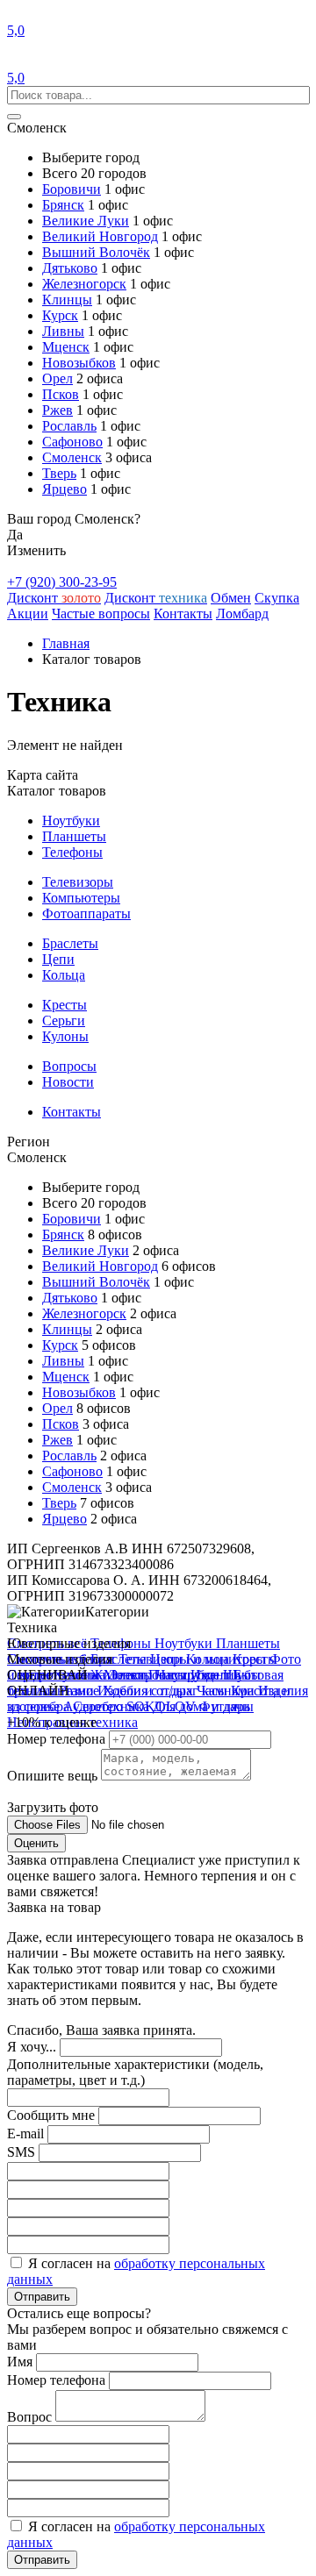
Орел (57, 378)
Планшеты (74, 836)
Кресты (65, 1005)
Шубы (242, 1675)
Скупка (277, 598)
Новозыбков (79, 363)
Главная (66, 643)
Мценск (66, 347)
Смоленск (72, 457)
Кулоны (65, 1036)
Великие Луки (86, 221)
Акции (28, 614)
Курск (60, 315)
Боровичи (72, 189)
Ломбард (242, 614)
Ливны (63, 331)
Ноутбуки (71, 821)
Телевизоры (78, 882)
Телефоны (72, 852)
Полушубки (186, 1675)
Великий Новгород (100, 236)
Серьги (64, 1020)
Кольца (64, 975)
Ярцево (65, 489)
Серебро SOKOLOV (136, 1706)
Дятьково (70, 268)
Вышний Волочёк (96, 252)
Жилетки (119, 1675)
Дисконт (54, 598)
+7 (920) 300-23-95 (62, 582)
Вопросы (69, 1066)
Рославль (69, 426)
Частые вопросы (101, 614)
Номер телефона (58, 1739)
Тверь (59, 473)
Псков (61, 394)
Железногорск (84, 284)
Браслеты (70, 943)
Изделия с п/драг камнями (178, 1691)
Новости (68, 1082)
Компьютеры (81, 898)
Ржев (57, 410)
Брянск (63, 205)
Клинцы (67, 300)
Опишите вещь (54, 1776)
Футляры (226, 1706)
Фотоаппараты (86, 913)
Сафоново (72, 442)
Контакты (183, 614)
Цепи (58, 959)
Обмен (231, 598)
